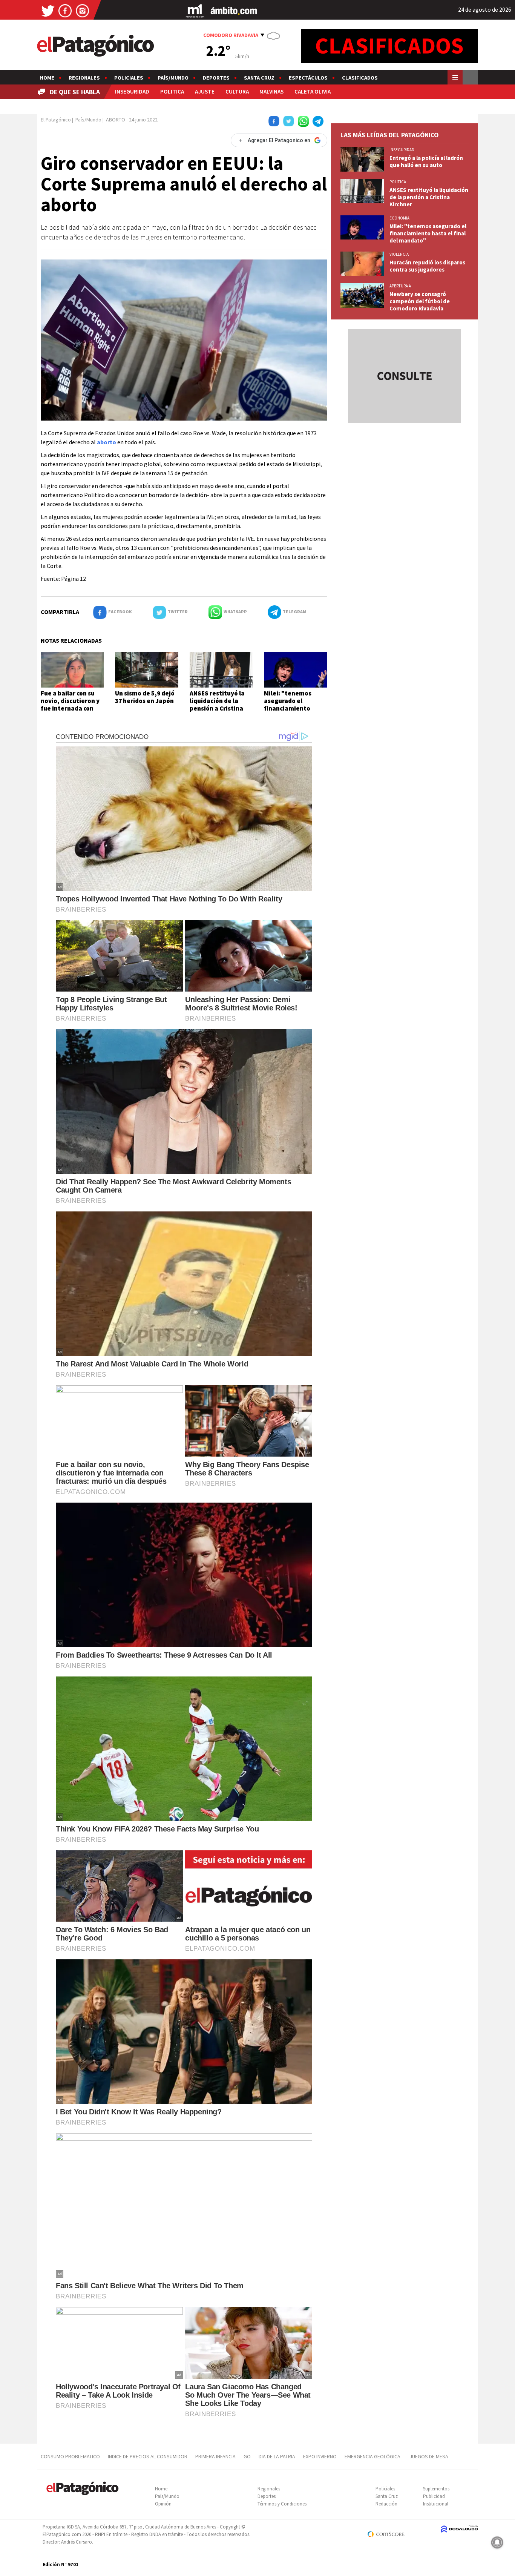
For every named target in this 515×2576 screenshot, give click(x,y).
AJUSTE (205, 91)
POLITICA (172, 91)
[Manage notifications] (497, 2542)
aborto (107, 442)
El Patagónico (56, 120)
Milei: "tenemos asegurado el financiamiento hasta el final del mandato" (289, 709)
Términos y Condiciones (282, 2504)
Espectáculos (308, 78)
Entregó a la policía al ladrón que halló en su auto (426, 161)
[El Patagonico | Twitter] (48, 10)
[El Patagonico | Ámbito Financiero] (234, 10)
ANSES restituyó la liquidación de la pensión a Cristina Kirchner (217, 705)
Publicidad (434, 2496)
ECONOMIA (399, 218)
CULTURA (237, 91)
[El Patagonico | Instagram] (83, 10)
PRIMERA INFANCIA (215, 2456)
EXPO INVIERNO (320, 2456)
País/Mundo (173, 78)
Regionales (84, 78)
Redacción (386, 2504)
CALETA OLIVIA (313, 91)
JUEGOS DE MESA (429, 2456)
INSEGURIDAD (132, 91)
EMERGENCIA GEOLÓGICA (373, 2456)
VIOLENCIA (399, 254)
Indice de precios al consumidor (148, 2456)
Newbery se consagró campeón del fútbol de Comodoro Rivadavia (420, 301)
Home (47, 78)
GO (247, 2456)
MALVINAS (271, 91)
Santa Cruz (259, 78)
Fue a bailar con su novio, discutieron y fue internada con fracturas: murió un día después (70, 709)
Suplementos (436, 2489)
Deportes (216, 78)
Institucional (436, 2504)
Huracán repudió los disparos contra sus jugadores (427, 266)
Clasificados (360, 78)
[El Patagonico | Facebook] (65, 10)
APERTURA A (400, 286)
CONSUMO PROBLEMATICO (70, 2456)
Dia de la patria (277, 2456)
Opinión (163, 2504)
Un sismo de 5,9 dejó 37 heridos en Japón (145, 697)
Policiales (129, 78)
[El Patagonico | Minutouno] (195, 10)
